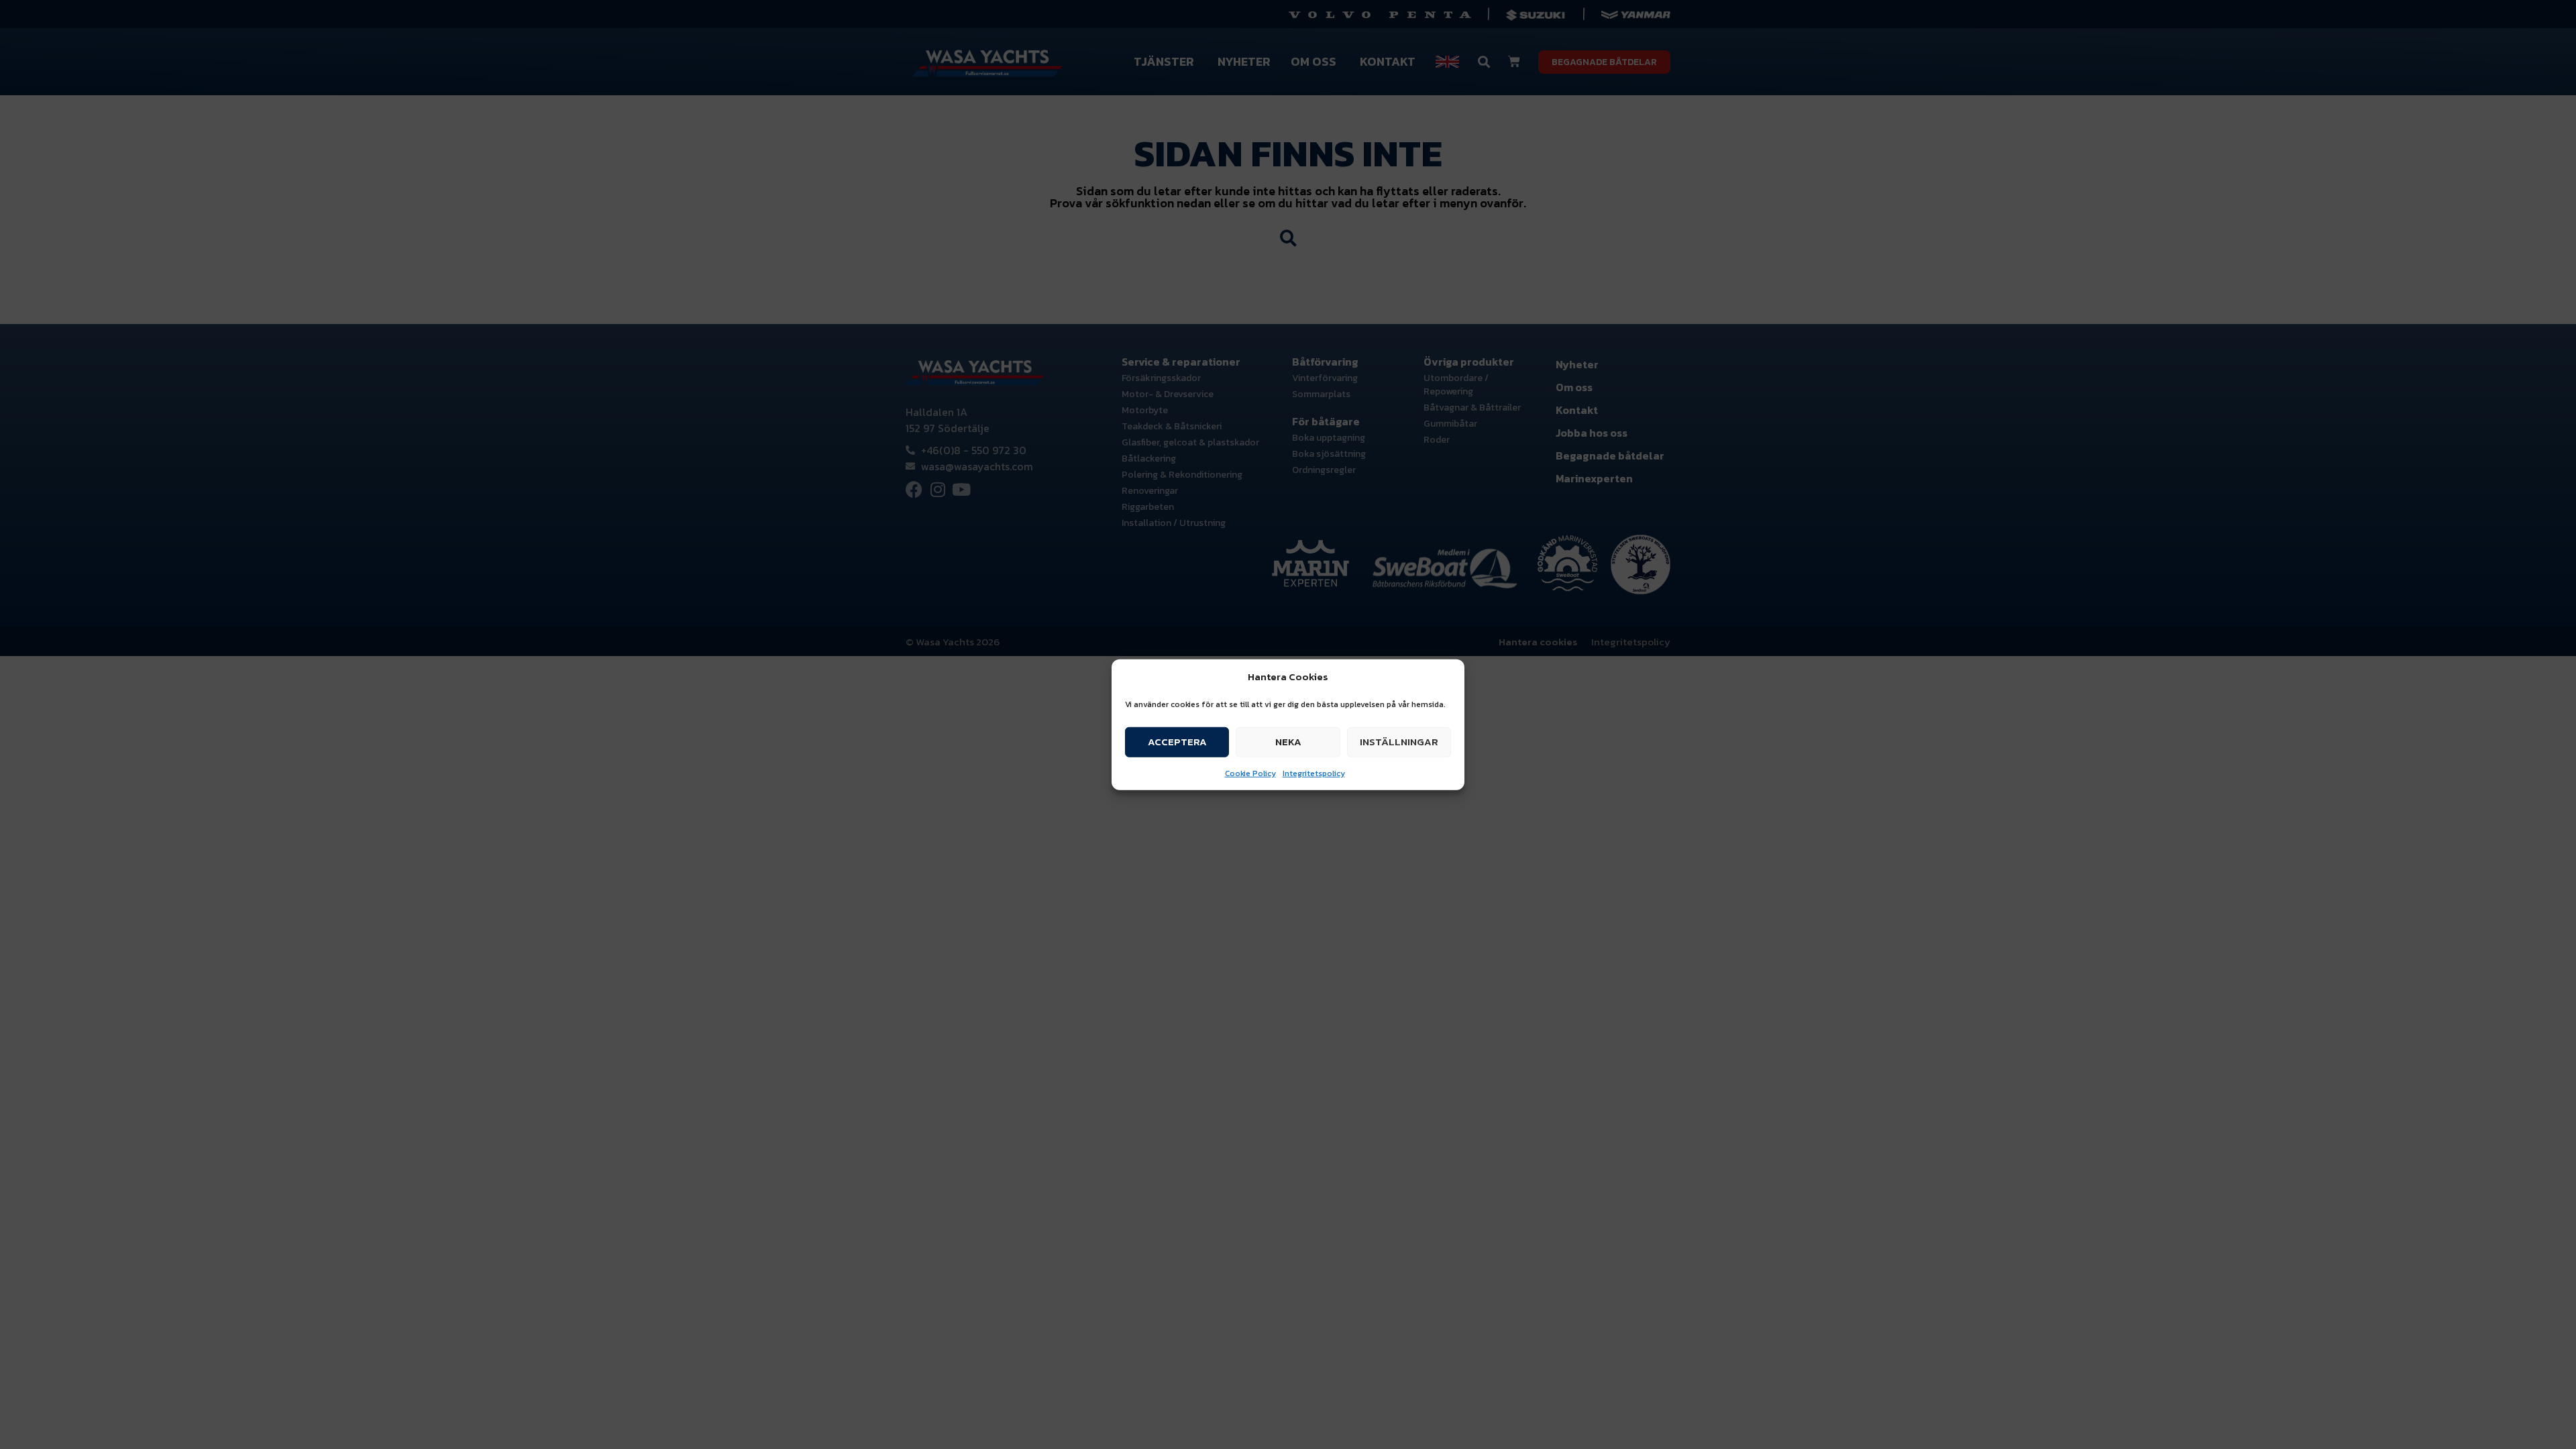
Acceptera (1177, 742)
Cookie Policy (1250, 773)
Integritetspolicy (1314, 773)
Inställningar (1399, 742)
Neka (1288, 742)
